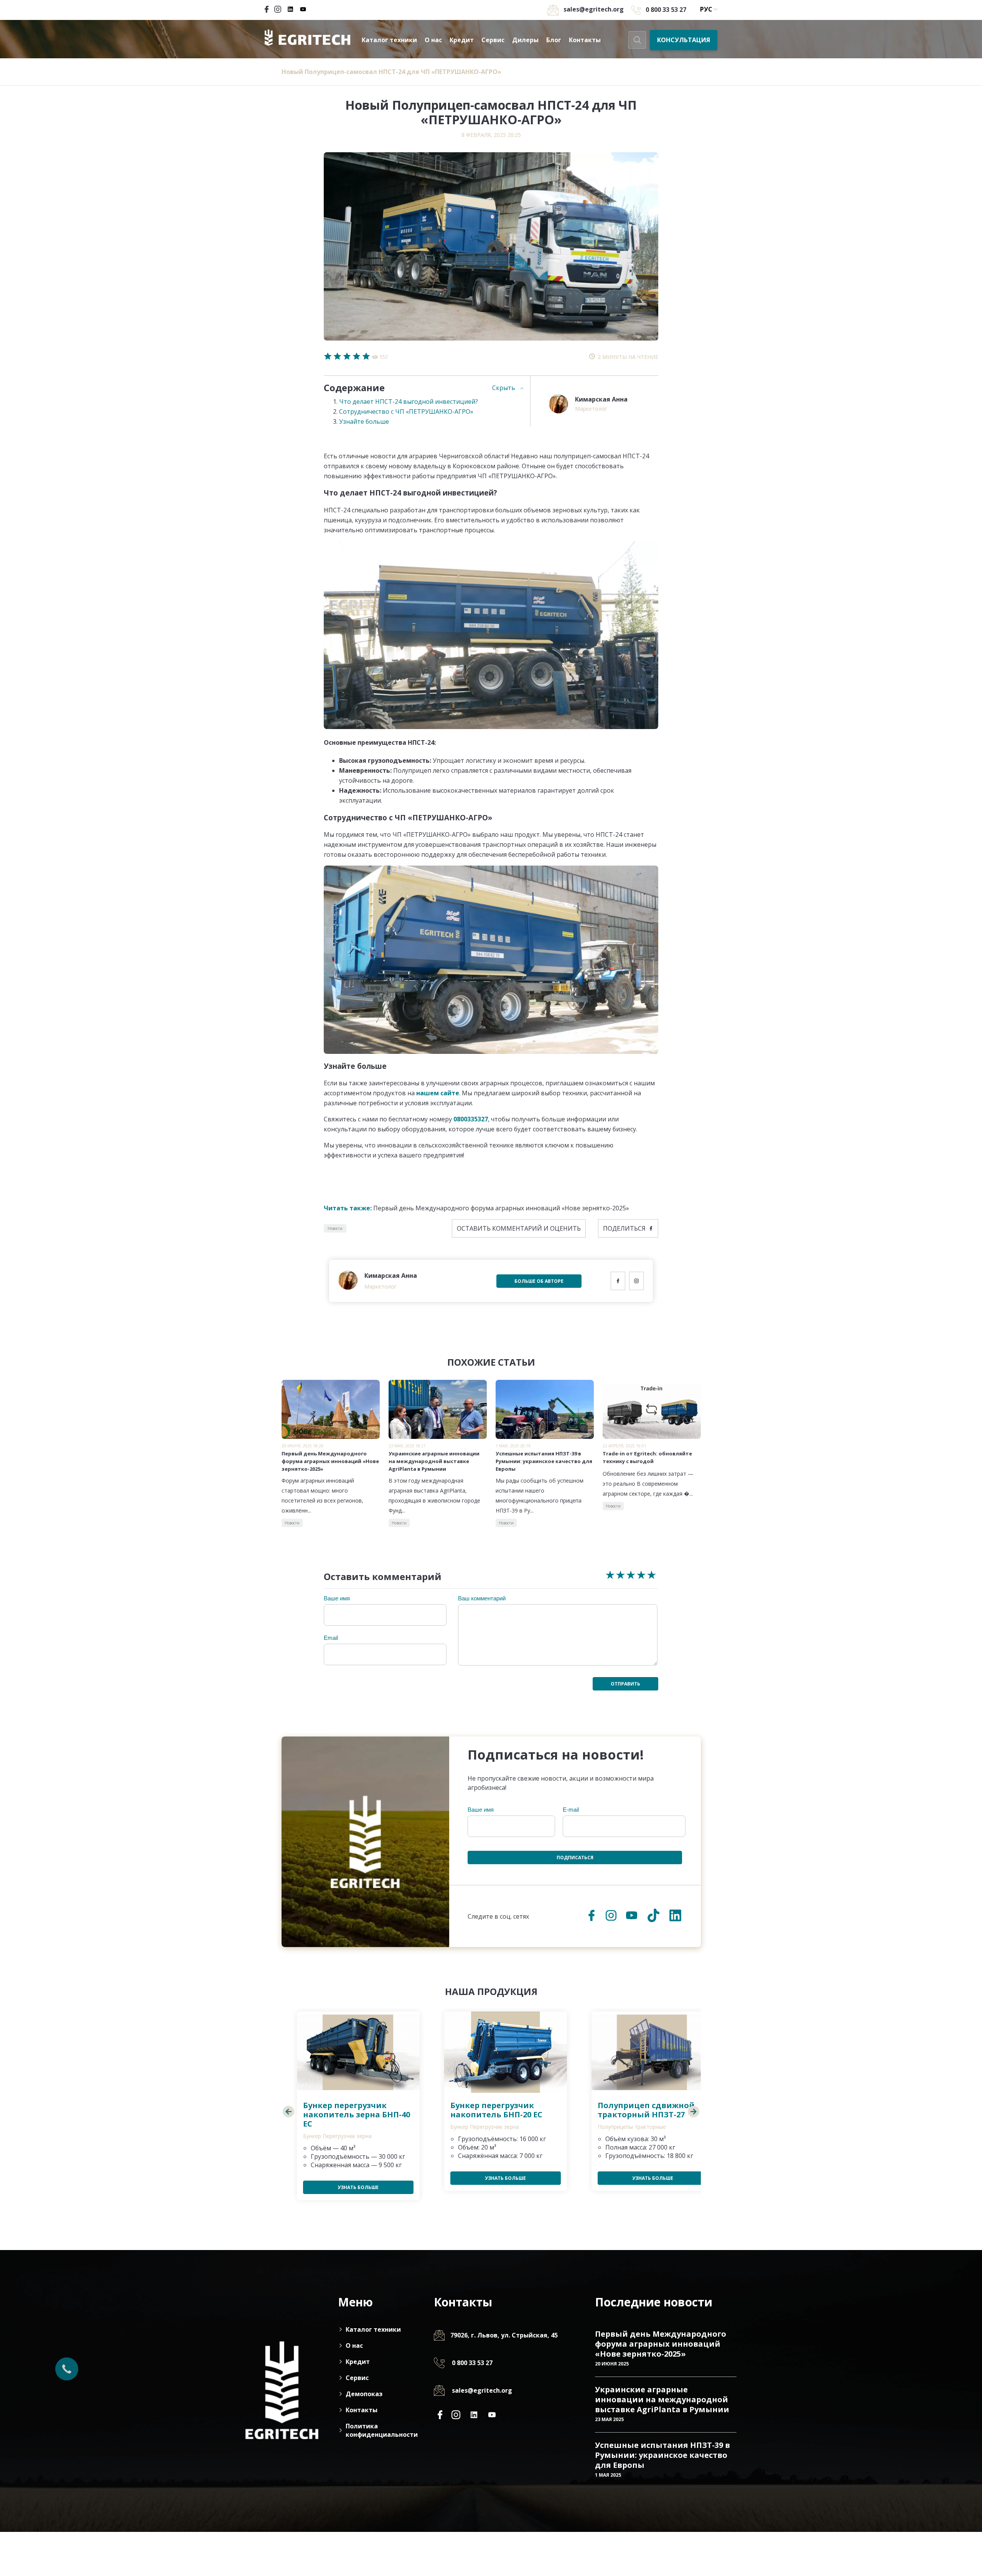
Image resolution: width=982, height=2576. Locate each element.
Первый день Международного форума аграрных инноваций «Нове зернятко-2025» (476, 1208)
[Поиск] (637, 40)
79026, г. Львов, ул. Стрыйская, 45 (504, 2335)
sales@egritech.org (482, 2390)
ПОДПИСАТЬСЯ (575, 1858)
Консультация (684, 40)
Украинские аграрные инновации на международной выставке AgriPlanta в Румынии (662, 2399)
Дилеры (525, 40)
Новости (335, 1228)
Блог (554, 40)
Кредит (462, 40)
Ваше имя (337, 1598)
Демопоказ (364, 2394)
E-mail (571, 1810)
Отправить (625, 1684)
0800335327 (471, 1119)
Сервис (493, 40)
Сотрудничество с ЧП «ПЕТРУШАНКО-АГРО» (406, 412)
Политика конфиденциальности (380, 2430)
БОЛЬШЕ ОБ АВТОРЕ (539, 1281)
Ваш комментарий (482, 1598)
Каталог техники (389, 40)
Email (331, 1638)
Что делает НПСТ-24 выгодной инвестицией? (409, 402)
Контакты (585, 40)
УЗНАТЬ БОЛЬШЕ (358, 2187)
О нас (433, 40)
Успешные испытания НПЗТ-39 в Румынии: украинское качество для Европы (662, 2455)
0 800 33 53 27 (666, 10)
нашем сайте (438, 1093)
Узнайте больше (364, 421)
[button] (289, 2112)
